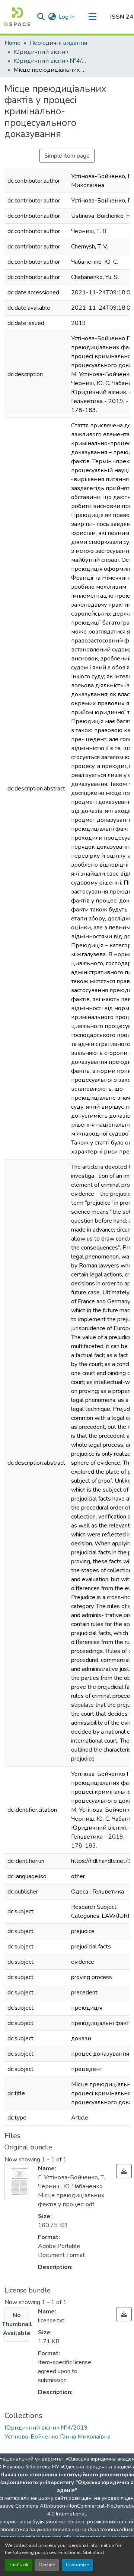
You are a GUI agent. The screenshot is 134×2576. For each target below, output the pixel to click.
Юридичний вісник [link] (41, 52)
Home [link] (12, 43)
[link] (124, 2171)
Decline (47, 2565)
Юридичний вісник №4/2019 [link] (51, 61)
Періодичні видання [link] (58, 43)
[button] (17, 17)
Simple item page (67, 156)
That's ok (19, 2565)
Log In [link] (66, 17)
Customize (77, 2565)
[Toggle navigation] (92, 17)
